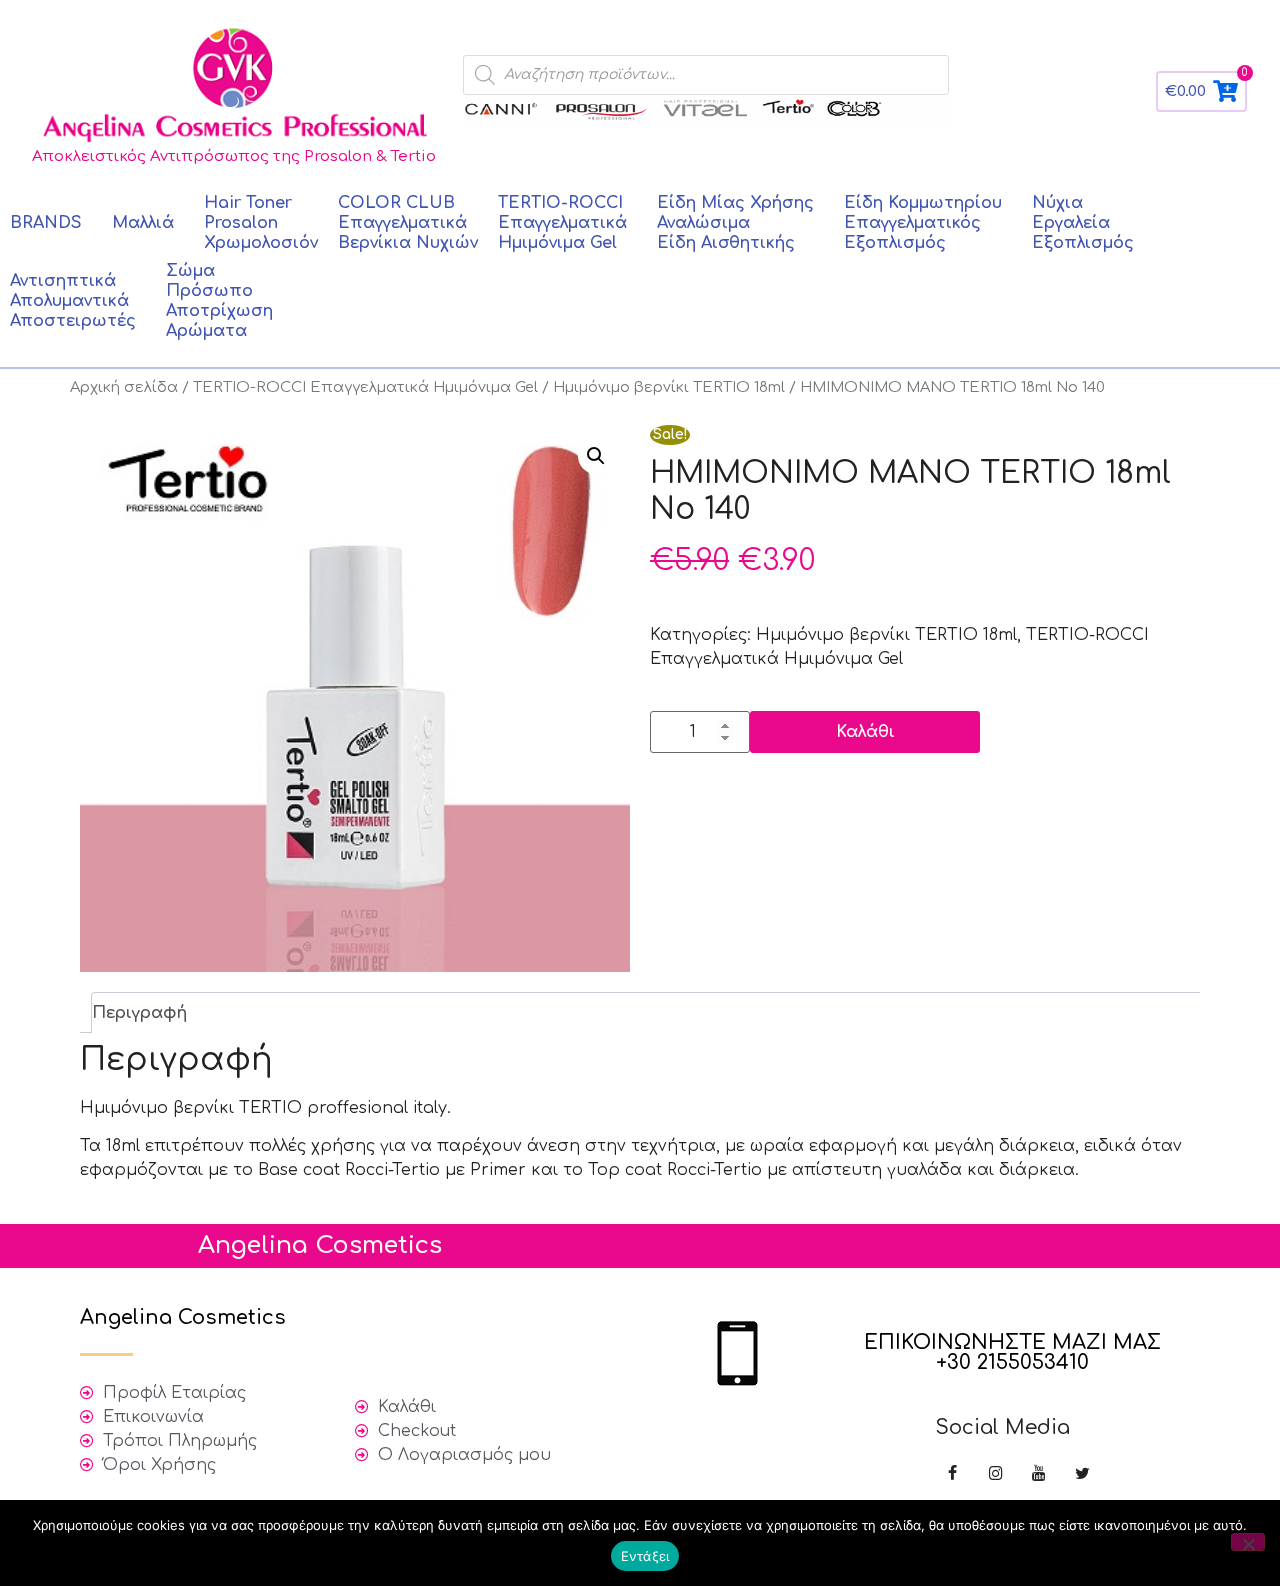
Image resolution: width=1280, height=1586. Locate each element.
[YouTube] (1038, 1474)
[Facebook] (952, 1474)
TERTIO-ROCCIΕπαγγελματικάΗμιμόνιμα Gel (562, 223)
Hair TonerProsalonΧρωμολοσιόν (261, 223)
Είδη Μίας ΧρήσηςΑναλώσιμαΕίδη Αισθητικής (735, 223)
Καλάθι (865, 732)
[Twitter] (1082, 1474)
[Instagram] (995, 1474)
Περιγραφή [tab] (139, 1013)
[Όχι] (1248, 1542)
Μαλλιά (143, 223)
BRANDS (46, 223)
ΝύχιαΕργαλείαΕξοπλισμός (1083, 223)
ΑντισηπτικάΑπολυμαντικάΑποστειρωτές (73, 301)
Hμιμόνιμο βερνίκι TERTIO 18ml (669, 387)
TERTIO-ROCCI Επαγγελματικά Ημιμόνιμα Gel (365, 387)
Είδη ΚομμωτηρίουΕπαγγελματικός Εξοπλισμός (923, 223)
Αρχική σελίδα (124, 387)
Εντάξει (645, 1556)
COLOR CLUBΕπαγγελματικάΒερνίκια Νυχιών (408, 223)
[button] (596, 456)
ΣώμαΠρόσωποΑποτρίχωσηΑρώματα (219, 301)
